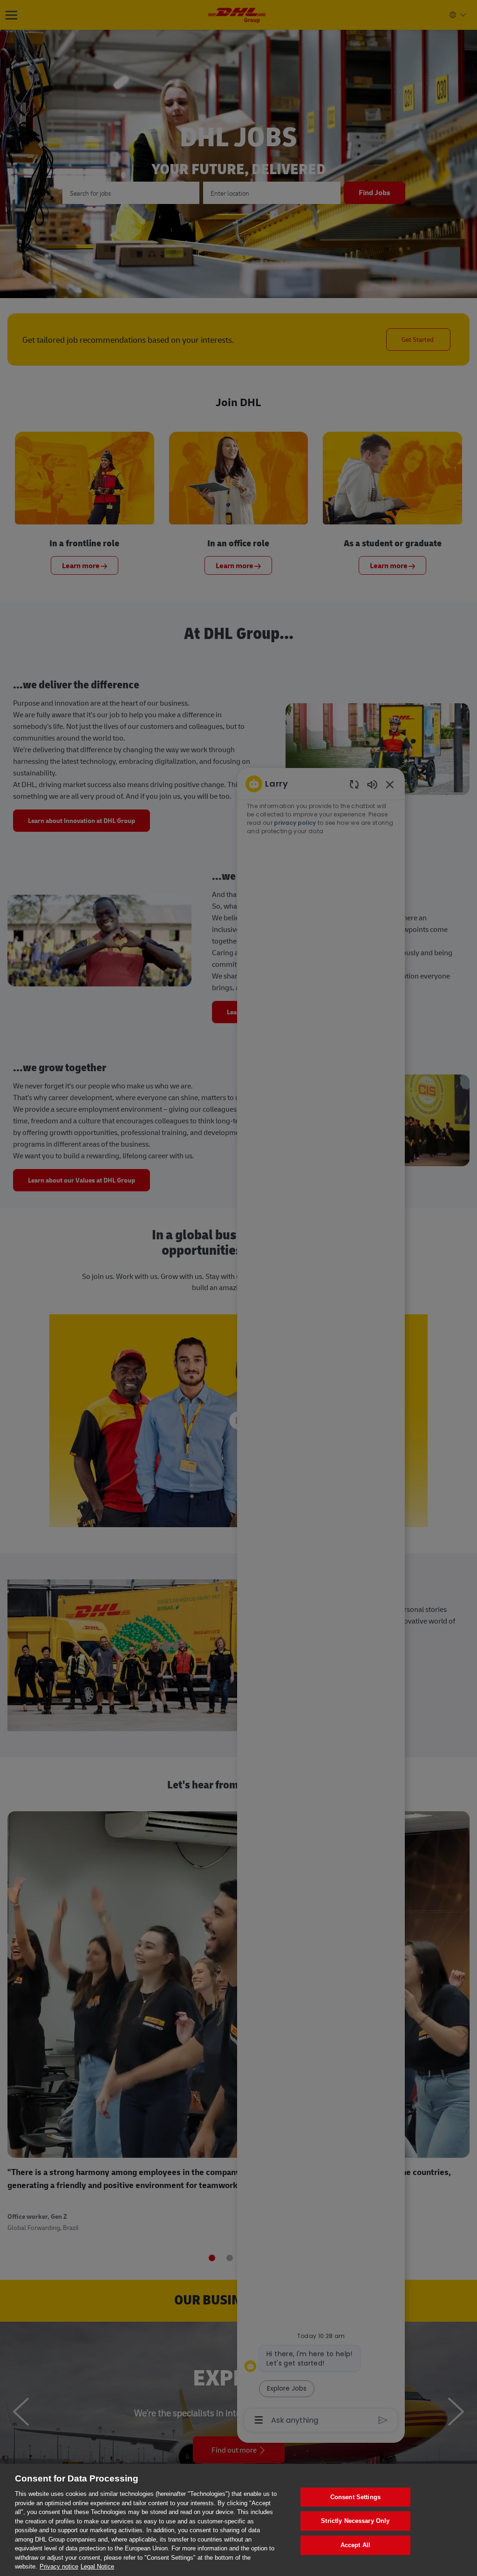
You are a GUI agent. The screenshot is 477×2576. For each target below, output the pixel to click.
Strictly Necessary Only (355, 2521)
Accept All (355, 2545)
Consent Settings (355, 2497)
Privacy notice (59, 2566)
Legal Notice (97, 2566)
